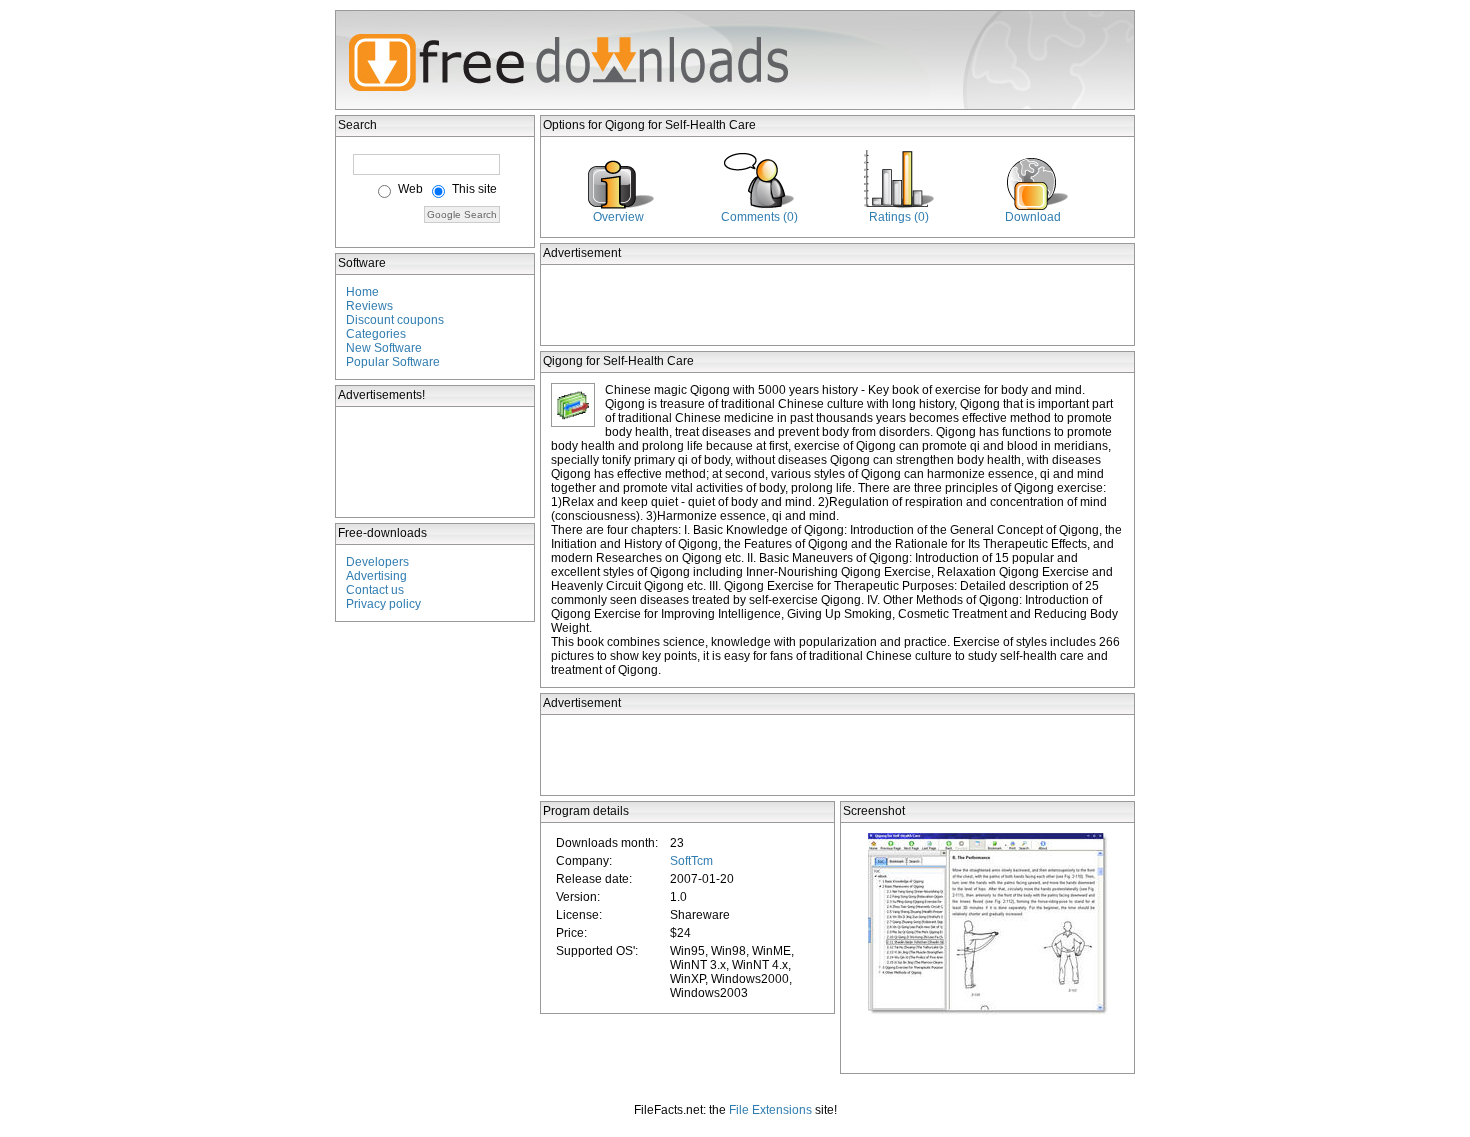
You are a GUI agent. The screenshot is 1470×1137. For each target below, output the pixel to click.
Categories (376, 334)
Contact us (375, 590)
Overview (618, 217)
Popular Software (393, 362)
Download (1033, 217)
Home (362, 292)
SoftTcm (691, 861)
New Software (384, 348)
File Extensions (770, 1110)
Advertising (376, 576)
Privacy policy (383, 604)
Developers (377, 562)
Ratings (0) (899, 217)
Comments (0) (759, 217)
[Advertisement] (436, 462)
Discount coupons (395, 320)
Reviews (369, 306)
